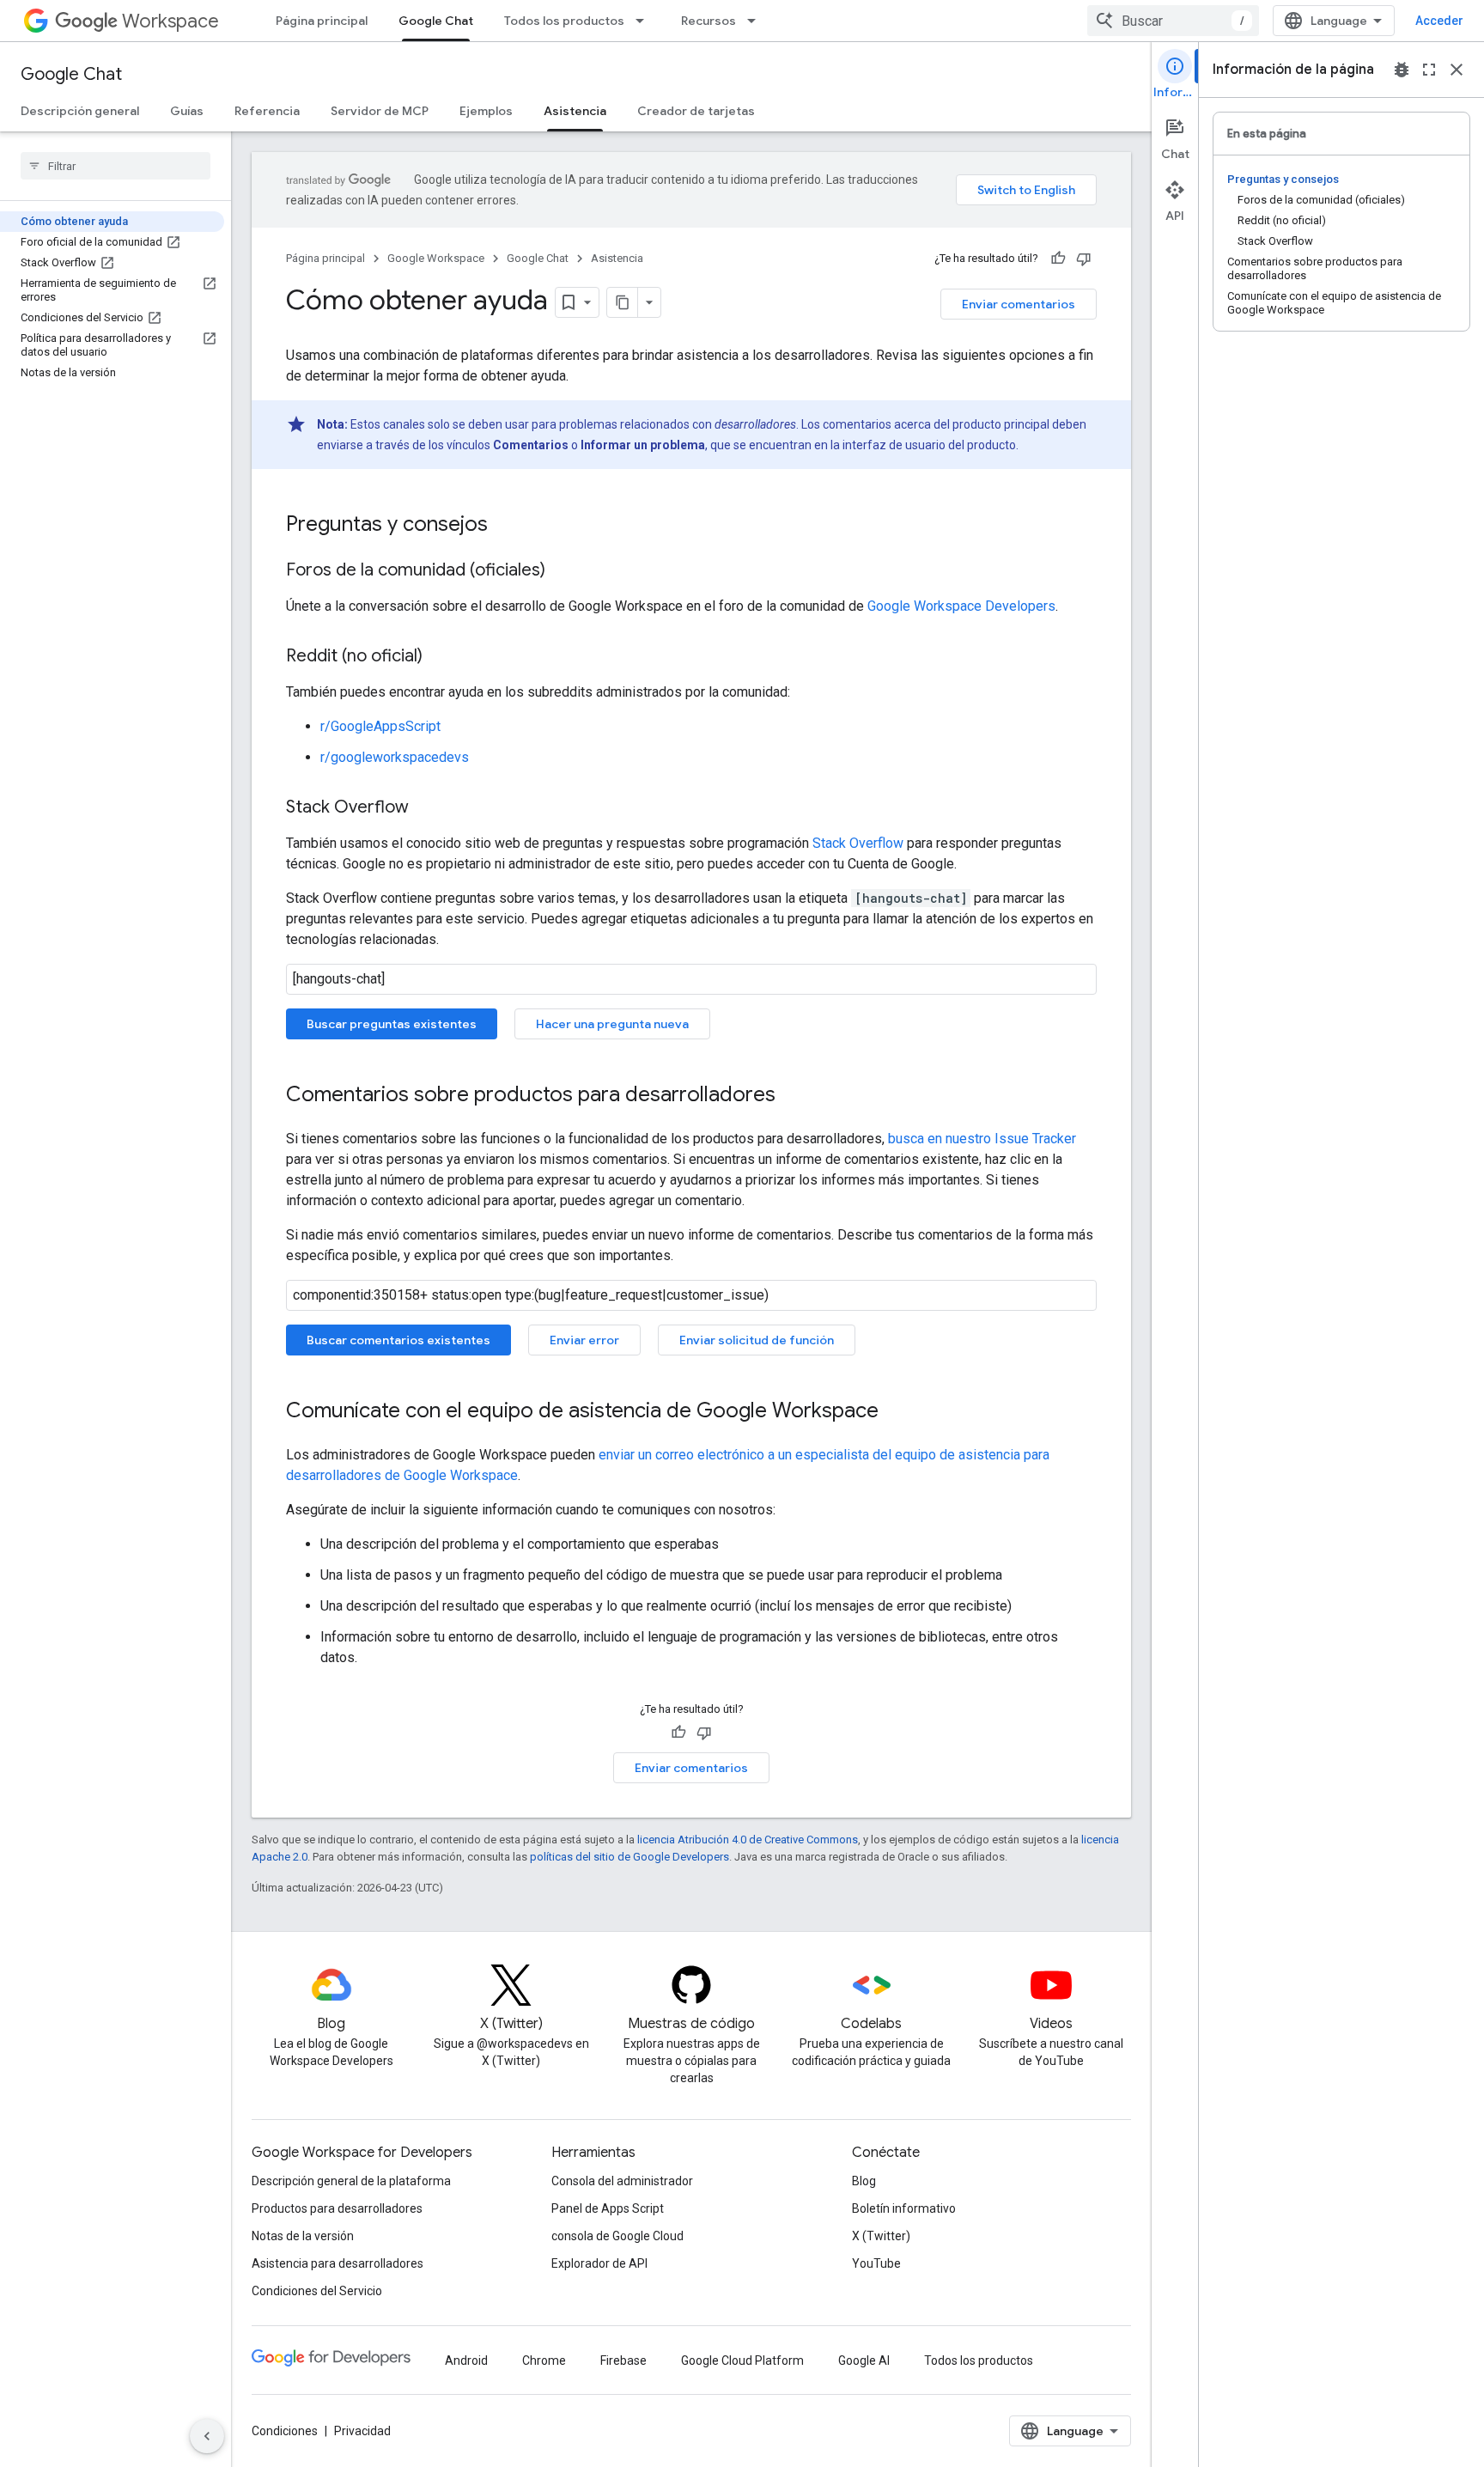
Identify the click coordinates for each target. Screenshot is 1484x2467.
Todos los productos (564, 21)
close (1457, 70)
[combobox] (1173, 21)
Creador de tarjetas (696, 111)
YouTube (876, 2263)
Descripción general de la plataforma (351, 2181)
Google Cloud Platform (742, 2360)
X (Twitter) (881, 2236)
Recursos (709, 21)
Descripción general (80, 111)
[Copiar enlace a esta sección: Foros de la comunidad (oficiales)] (563, 571)
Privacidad (362, 2431)
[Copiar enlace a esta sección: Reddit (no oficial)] (440, 657)
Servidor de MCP (380, 111)
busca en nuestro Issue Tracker (982, 1139)
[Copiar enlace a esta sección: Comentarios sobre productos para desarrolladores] (793, 1096)
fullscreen (1429, 70)
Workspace (170, 21)
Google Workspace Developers (961, 606)
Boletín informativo (904, 2208)
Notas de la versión (303, 2236)
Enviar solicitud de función (757, 1340)
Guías (187, 111)
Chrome (544, 2360)
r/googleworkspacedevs (395, 757)
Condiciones (285, 2431)
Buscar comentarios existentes (398, 1340)
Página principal (322, 21)
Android (466, 2360)
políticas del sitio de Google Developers (629, 1857)
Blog (864, 2181)
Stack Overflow (858, 843)
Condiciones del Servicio (317, 2291)
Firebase (623, 2360)
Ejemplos (486, 111)
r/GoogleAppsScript (380, 726)
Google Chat (436, 21)
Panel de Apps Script (608, 2208)
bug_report (1402, 70)
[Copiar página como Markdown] (623, 302)
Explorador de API (599, 2263)
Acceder (1439, 21)
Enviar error (584, 1340)
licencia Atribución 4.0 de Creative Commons (748, 1840)
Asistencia (575, 111)
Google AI (864, 2360)
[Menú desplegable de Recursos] (757, 21)
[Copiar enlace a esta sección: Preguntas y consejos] (505, 526)
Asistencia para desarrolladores (338, 2263)
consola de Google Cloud (617, 2236)
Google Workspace (436, 258)
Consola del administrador (622, 2181)
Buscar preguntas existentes (392, 1024)
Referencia (267, 111)
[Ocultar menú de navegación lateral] (207, 2436)
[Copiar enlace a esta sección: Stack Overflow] (426, 808)
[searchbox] (116, 166)
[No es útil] (1084, 259)
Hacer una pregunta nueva (612, 1024)
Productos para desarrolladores (337, 2208)
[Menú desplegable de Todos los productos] (645, 21)
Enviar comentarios (1019, 304)
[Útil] (1058, 259)
